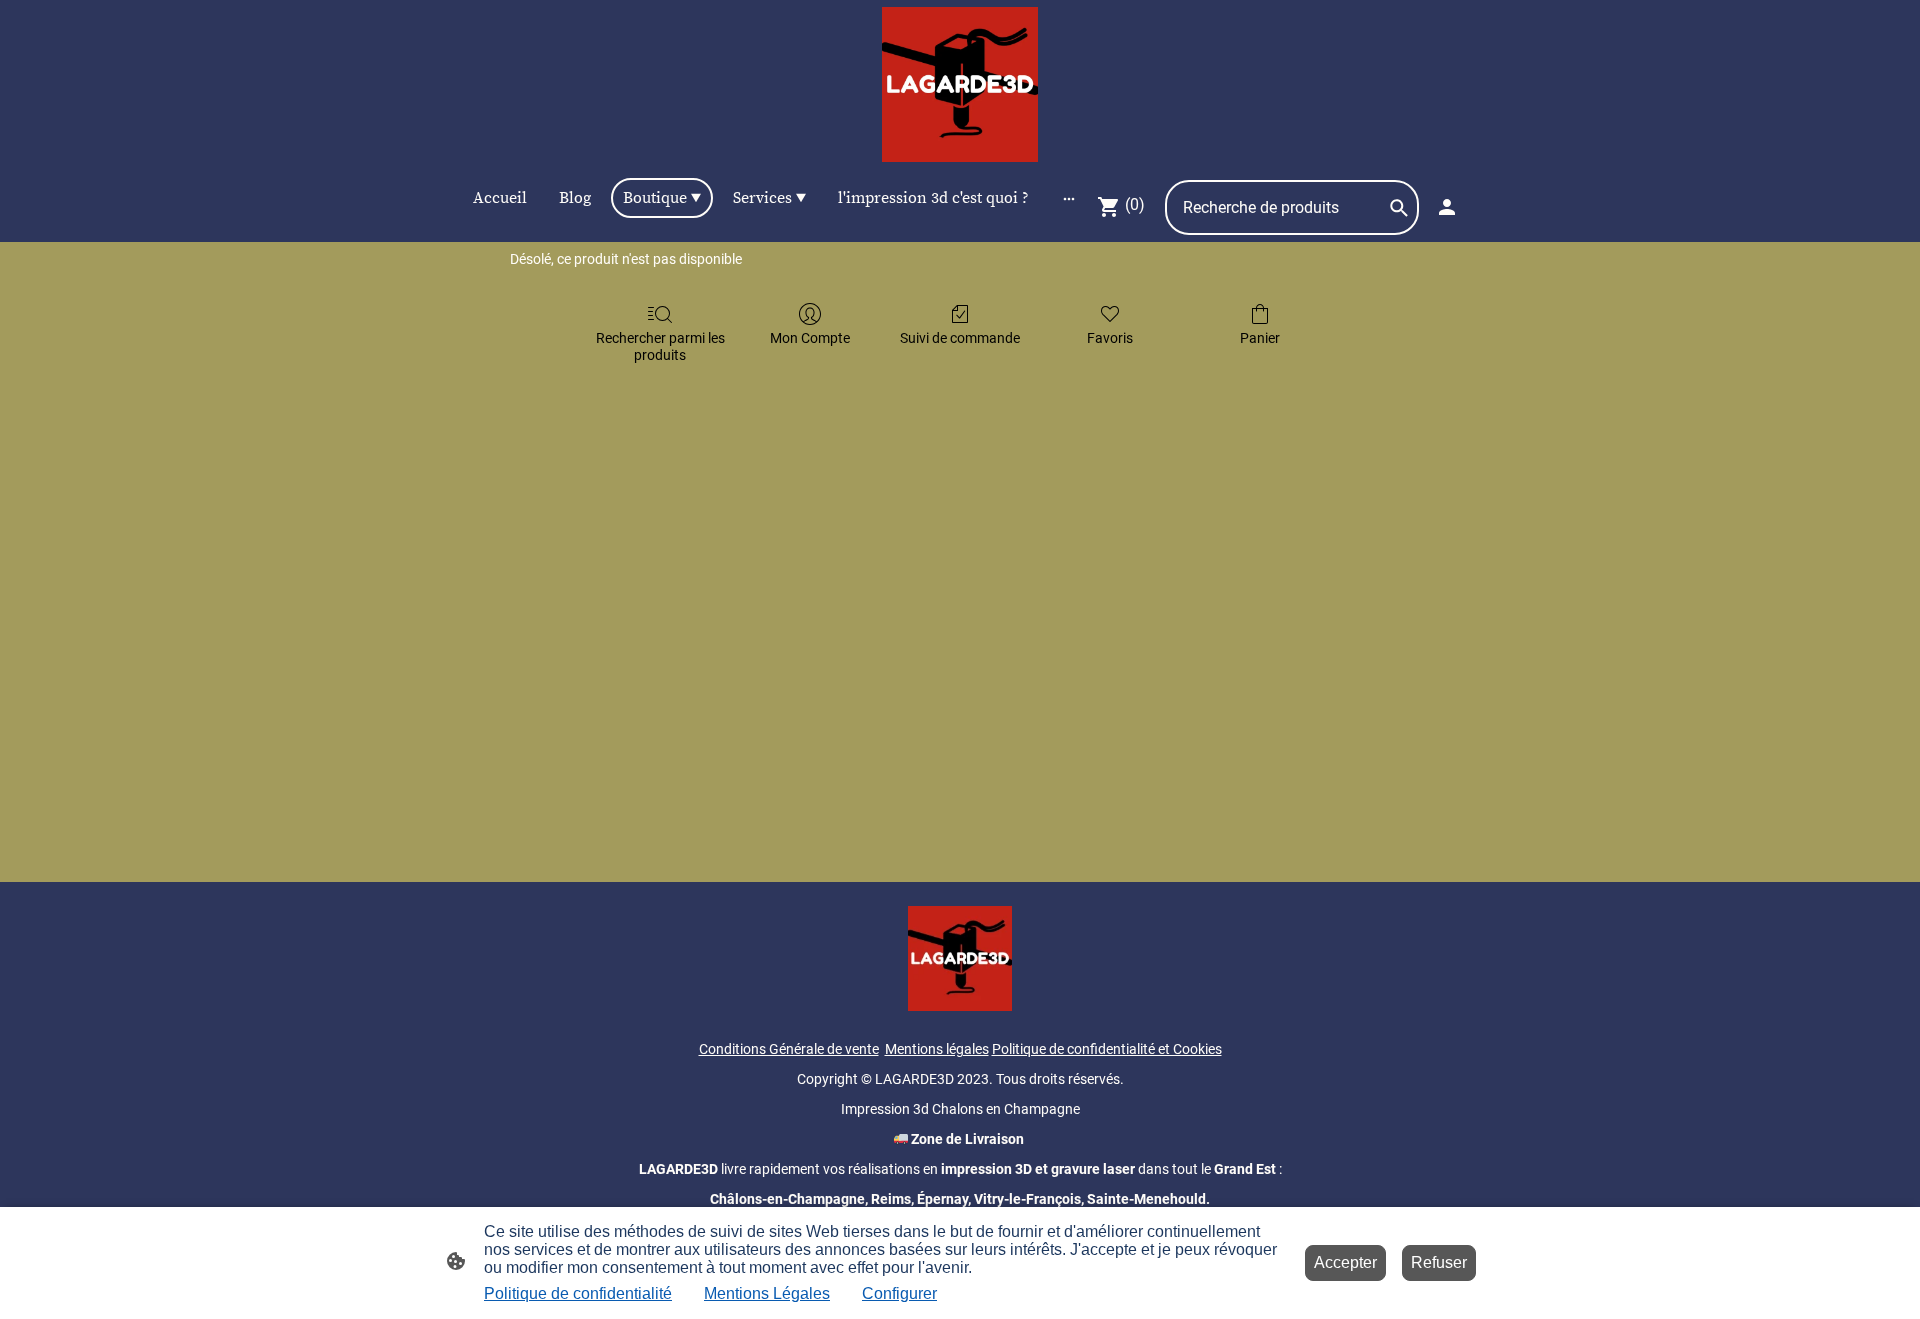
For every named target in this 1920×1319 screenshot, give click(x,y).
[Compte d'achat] (1447, 207)
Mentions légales (937, 1049)
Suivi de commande (960, 338)
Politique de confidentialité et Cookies (1107, 1049)
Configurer (899, 1293)
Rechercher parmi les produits (660, 346)
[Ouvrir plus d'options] (1069, 198)
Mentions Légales (767, 1293)
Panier (1260, 338)
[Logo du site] (959, 84)
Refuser (1439, 1262)
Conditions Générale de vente (789, 1049)
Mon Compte (810, 338)
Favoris (1110, 338)
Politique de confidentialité (578, 1293)
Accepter (1345, 1262)
